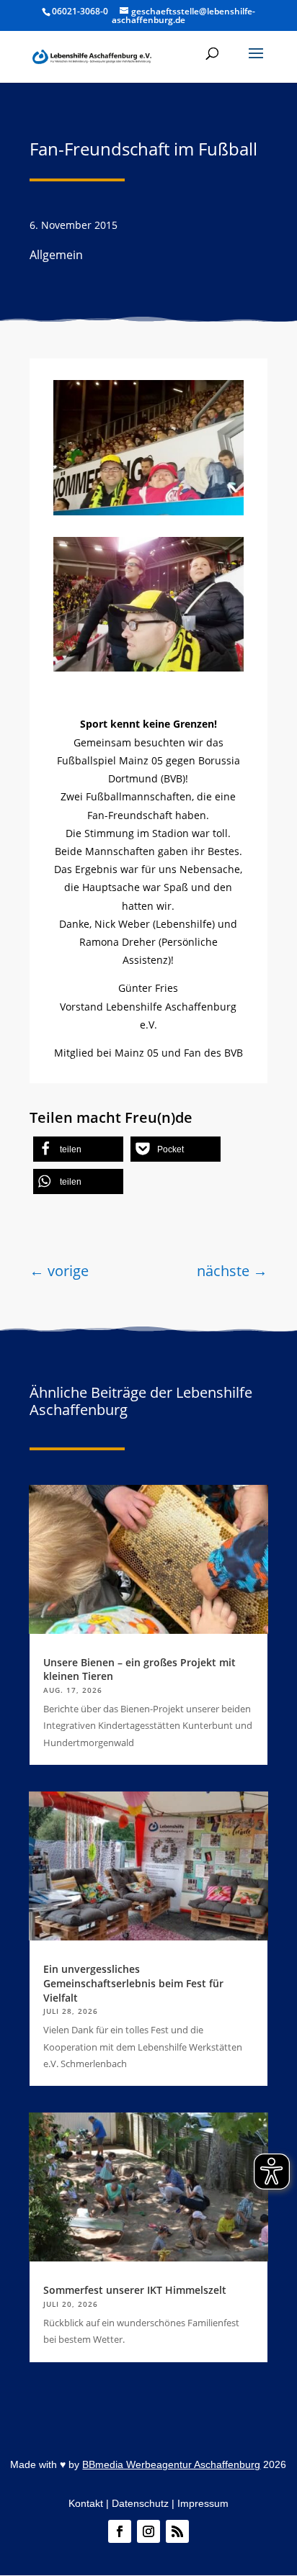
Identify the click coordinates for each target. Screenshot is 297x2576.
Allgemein (56, 255)
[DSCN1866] (148, 511)
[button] (256, 63)
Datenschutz (140, 2503)
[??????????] (148, 668)
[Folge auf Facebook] (120, 2531)
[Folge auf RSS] (177, 2531)
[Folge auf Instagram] (148, 2531)
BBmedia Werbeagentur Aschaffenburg (171, 2464)
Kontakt (86, 2503)
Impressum (203, 2503)
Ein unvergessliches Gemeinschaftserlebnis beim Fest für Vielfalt (133, 1983)
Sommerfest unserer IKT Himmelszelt (135, 2290)
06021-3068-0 (80, 11)
